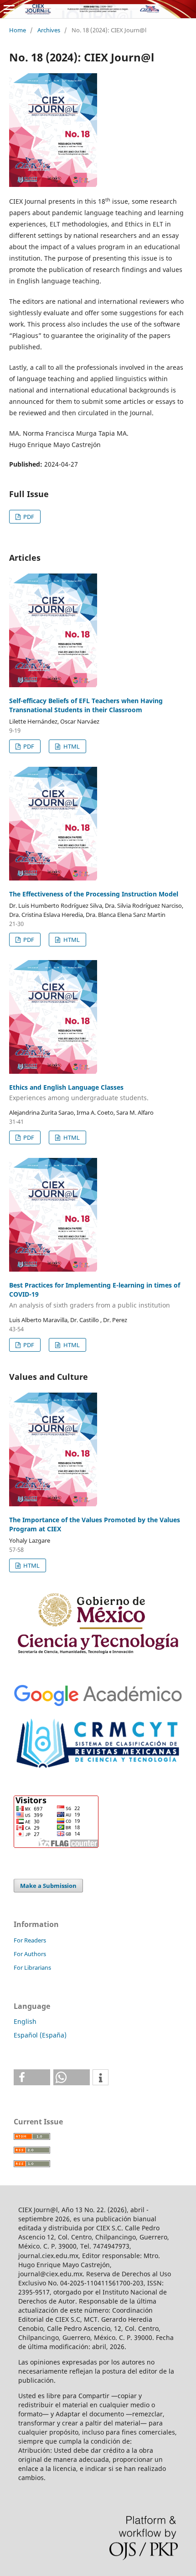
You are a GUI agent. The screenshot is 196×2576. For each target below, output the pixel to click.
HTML (71, 746)
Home (18, 30)
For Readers (30, 1940)
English (25, 2021)
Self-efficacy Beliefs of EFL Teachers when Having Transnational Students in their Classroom (86, 705)
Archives (49, 30)
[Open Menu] (9, 9)
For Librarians (32, 1967)
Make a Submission (48, 1886)
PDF (28, 517)
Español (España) (40, 2035)
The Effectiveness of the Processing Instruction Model (94, 894)
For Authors (30, 1954)
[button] (32, 2077)
